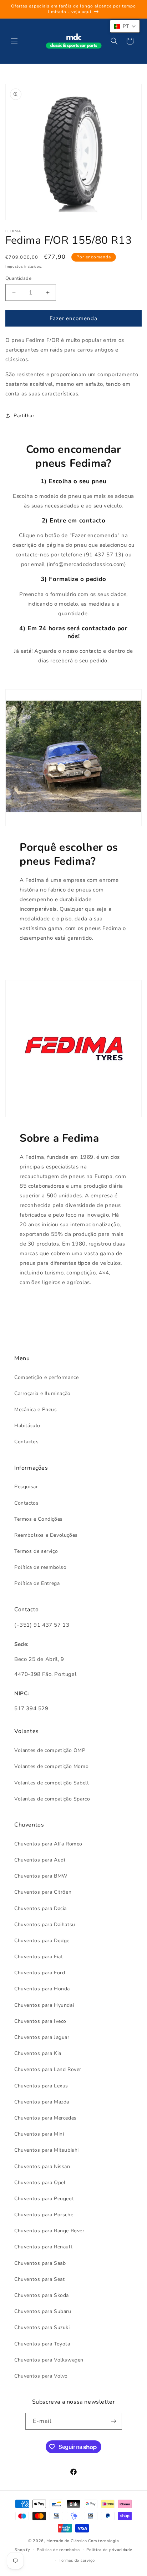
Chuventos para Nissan (42, 2166)
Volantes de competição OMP (50, 1750)
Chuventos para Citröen (43, 1892)
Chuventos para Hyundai (44, 2005)
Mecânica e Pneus (36, 1410)
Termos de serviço (36, 1551)
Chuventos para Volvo (41, 2376)
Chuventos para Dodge (42, 1941)
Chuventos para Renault (43, 2247)
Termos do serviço (77, 2560)
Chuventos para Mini (39, 2134)
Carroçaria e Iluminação (42, 1393)
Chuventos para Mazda (42, 2102)
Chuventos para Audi (40, 1860)
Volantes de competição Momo (51, 1766)
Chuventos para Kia (38, 2053)
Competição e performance (46, 1377)
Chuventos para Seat (39, 2279)
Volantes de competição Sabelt (52, 1783)
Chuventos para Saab (40, 2263)
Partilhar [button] (24, 416)
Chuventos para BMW (41, 1876)
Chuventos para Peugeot (44, 2199)
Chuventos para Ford (40, 1973)
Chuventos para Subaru (43, 2311)
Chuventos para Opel (40, 2183)
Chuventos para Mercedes (45, 2118)
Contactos (26, 1442)
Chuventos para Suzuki (42, 2327)
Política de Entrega (37, 1583)
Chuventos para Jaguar (42, 2037)
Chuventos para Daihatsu (45, 1925)
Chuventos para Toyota (42, 2344)
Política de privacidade (109, 2550)
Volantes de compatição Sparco (52, 1799)
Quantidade (18, 278)
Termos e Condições (39, 1519)
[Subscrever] (114, 2421)
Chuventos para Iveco (40, 2021)
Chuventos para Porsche (44, 2215)
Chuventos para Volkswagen (49, 2360)
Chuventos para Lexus (41, 2086)
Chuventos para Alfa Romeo (48, 1844)
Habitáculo (27, 1426)
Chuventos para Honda (42, 1989)
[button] (14, 41)
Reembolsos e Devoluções (46, 1535)
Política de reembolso (40, 1567)
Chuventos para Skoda (42, 2295)
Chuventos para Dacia (40, 1908)
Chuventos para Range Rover (49, 2231)
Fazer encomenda (73, 318)
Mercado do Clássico (67, 2541)
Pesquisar (26, 1487)
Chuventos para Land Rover (48, 2069)
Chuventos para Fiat (39, 1957)
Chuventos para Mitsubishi (47, 2150)
